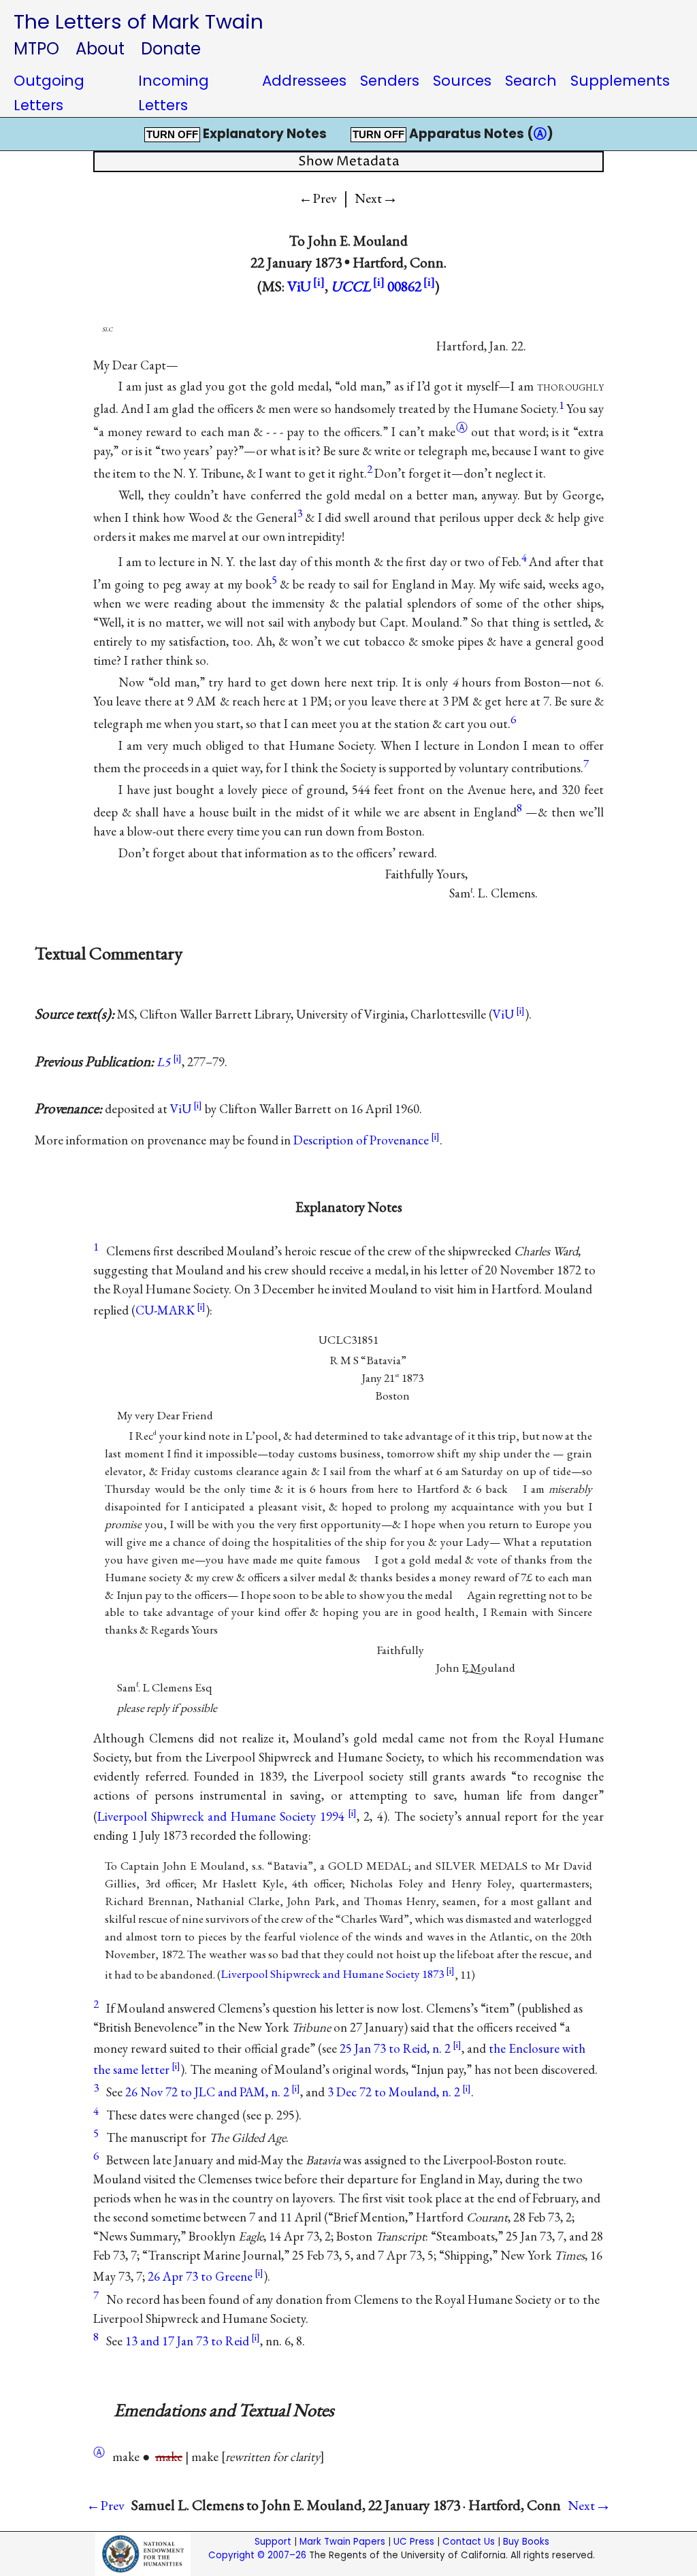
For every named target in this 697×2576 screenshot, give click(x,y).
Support (273, 2542)
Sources (462, 81)
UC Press (414, 2542)
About (100, 49)
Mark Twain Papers (342, 2542)
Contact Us (469, 2542)
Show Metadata (349, 162)
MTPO (36, 49)
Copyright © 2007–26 (257, 2555)
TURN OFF (172, 135)
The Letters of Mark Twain (139, 21)
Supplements (620, 81)
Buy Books (526, 2542)
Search (531, 81)
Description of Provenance (361, 1140)
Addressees (304, 81)
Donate (171, 49)
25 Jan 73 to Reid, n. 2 (395, 2048)
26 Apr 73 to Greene (200, 2276)
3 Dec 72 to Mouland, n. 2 (394, 2092)
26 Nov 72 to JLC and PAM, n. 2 (207, 2092)
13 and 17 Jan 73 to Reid (187, 2341)
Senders (390, 81)
